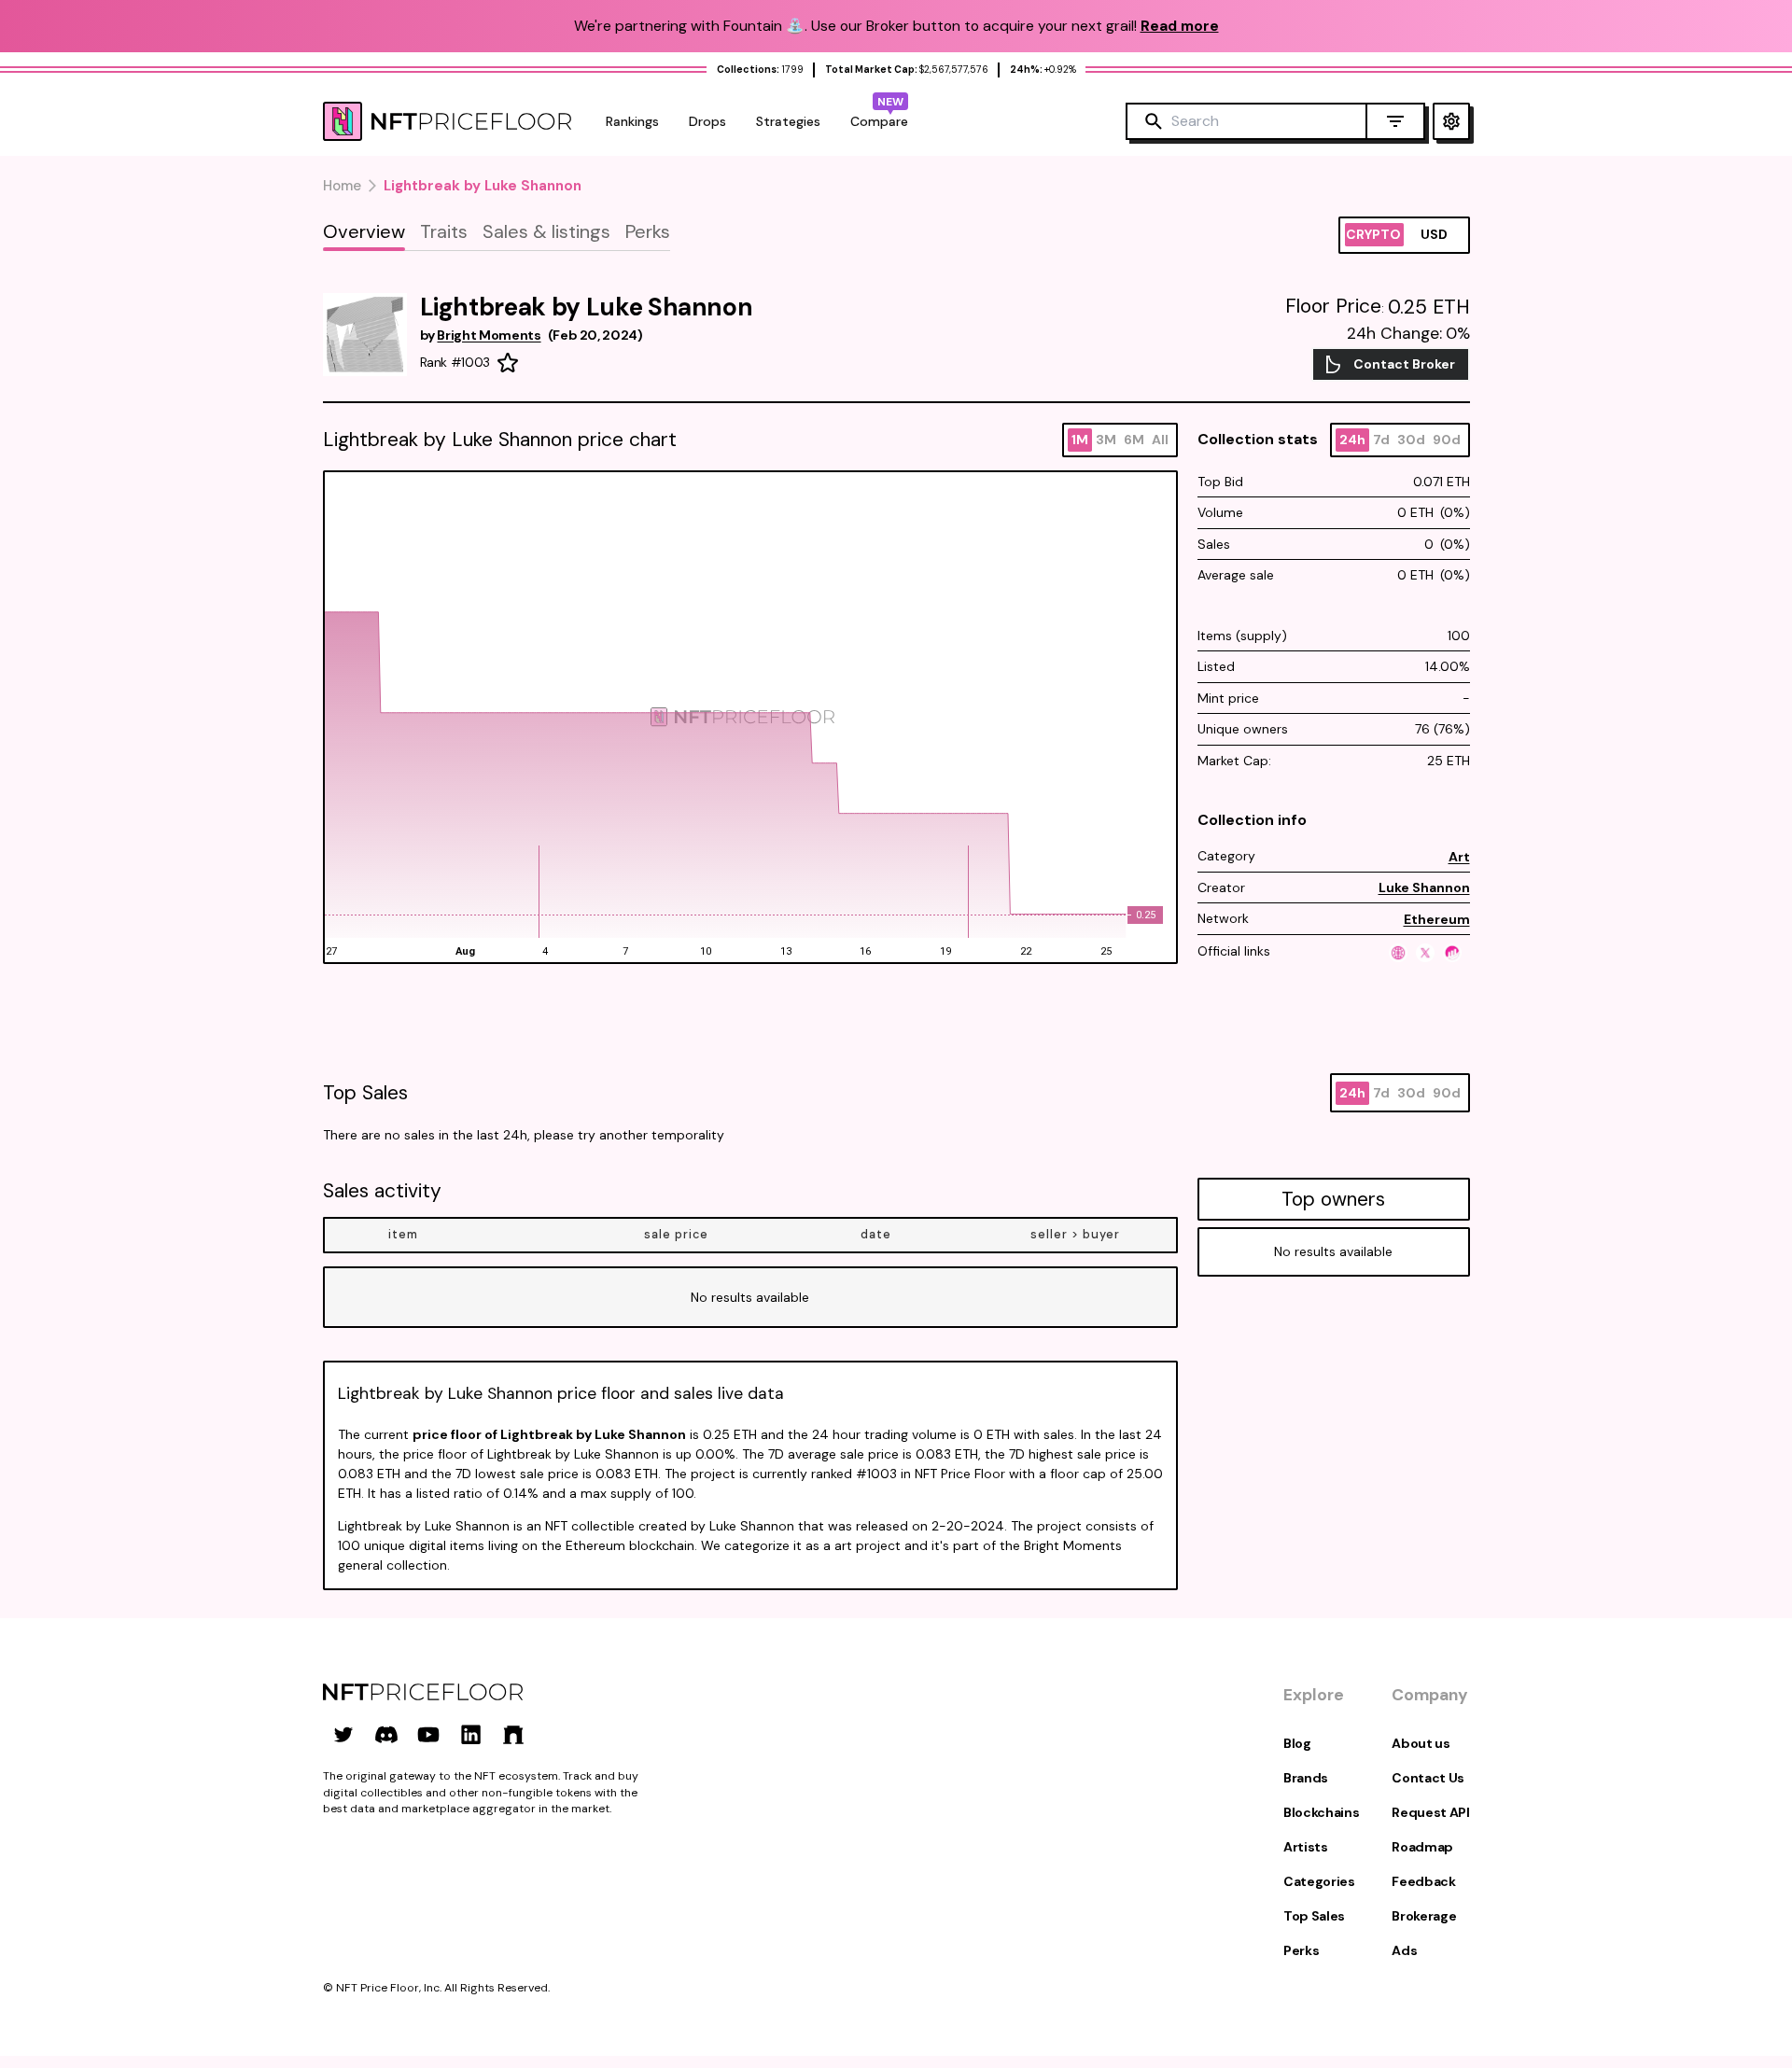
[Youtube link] (428, 1735)
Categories (1319, 1881)
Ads (1404, 1950)
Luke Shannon (1424, 887)
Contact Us (1428, 1778)
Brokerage (1424, 1916)
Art (1459, 857)
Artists (1306, 1847)
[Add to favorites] (508, 363)
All (1160, 440)
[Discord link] (386, 1735)
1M (1080, 440)
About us (1421, 1743)
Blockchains (1321, 1812)
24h (1352, 440)
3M (1106, 440)
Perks (1301, 1950)
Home (342, 186)
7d (1381, 440)
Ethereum (1437, 919)
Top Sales (1314, 1916)
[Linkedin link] (471, 1735)
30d (1411, 440)
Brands (1306, 1778)
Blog (1297, 1743)
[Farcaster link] (513, 1735)
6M (1134, 440)
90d (1447, 440)
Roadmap (1422, 1847)
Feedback (1423, 1881)
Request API (1430, 1812)
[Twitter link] (343, 1735)
